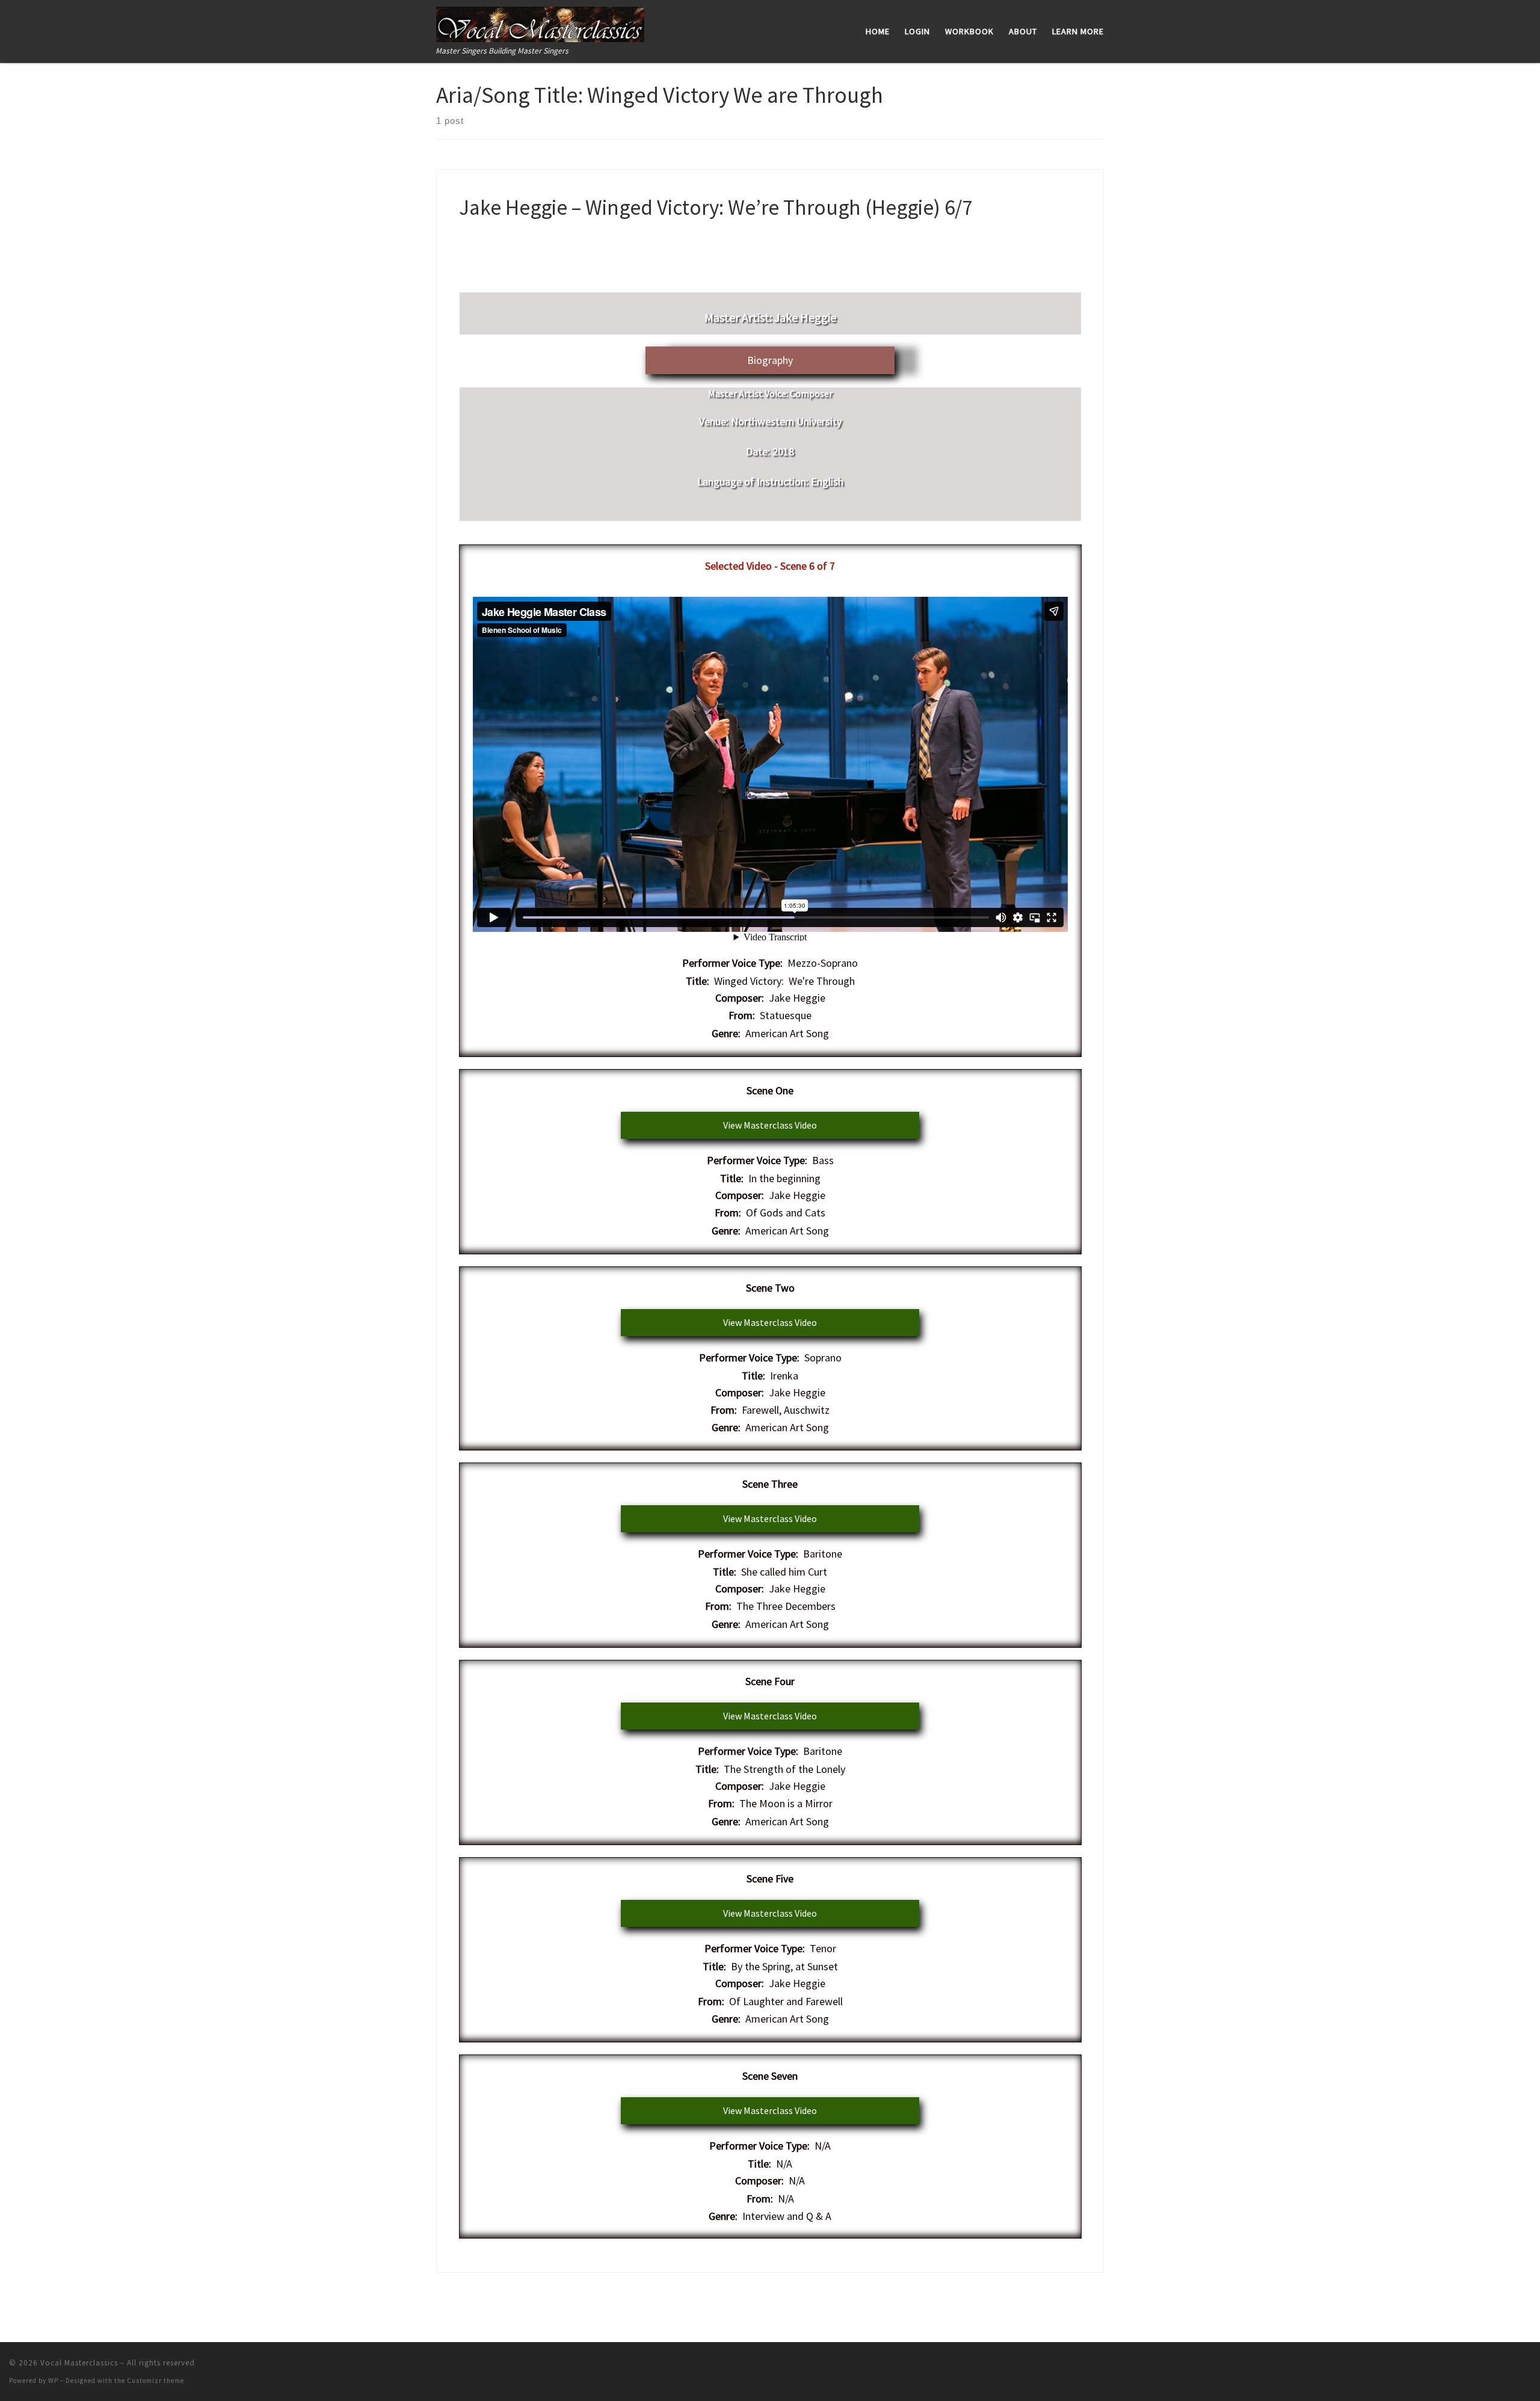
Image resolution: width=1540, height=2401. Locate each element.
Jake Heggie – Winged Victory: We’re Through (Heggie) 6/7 (716, 207)
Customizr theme (156, 2381)
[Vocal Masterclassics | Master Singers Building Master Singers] (540, 22)
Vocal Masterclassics (79, 2363)
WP (53, 2381)
